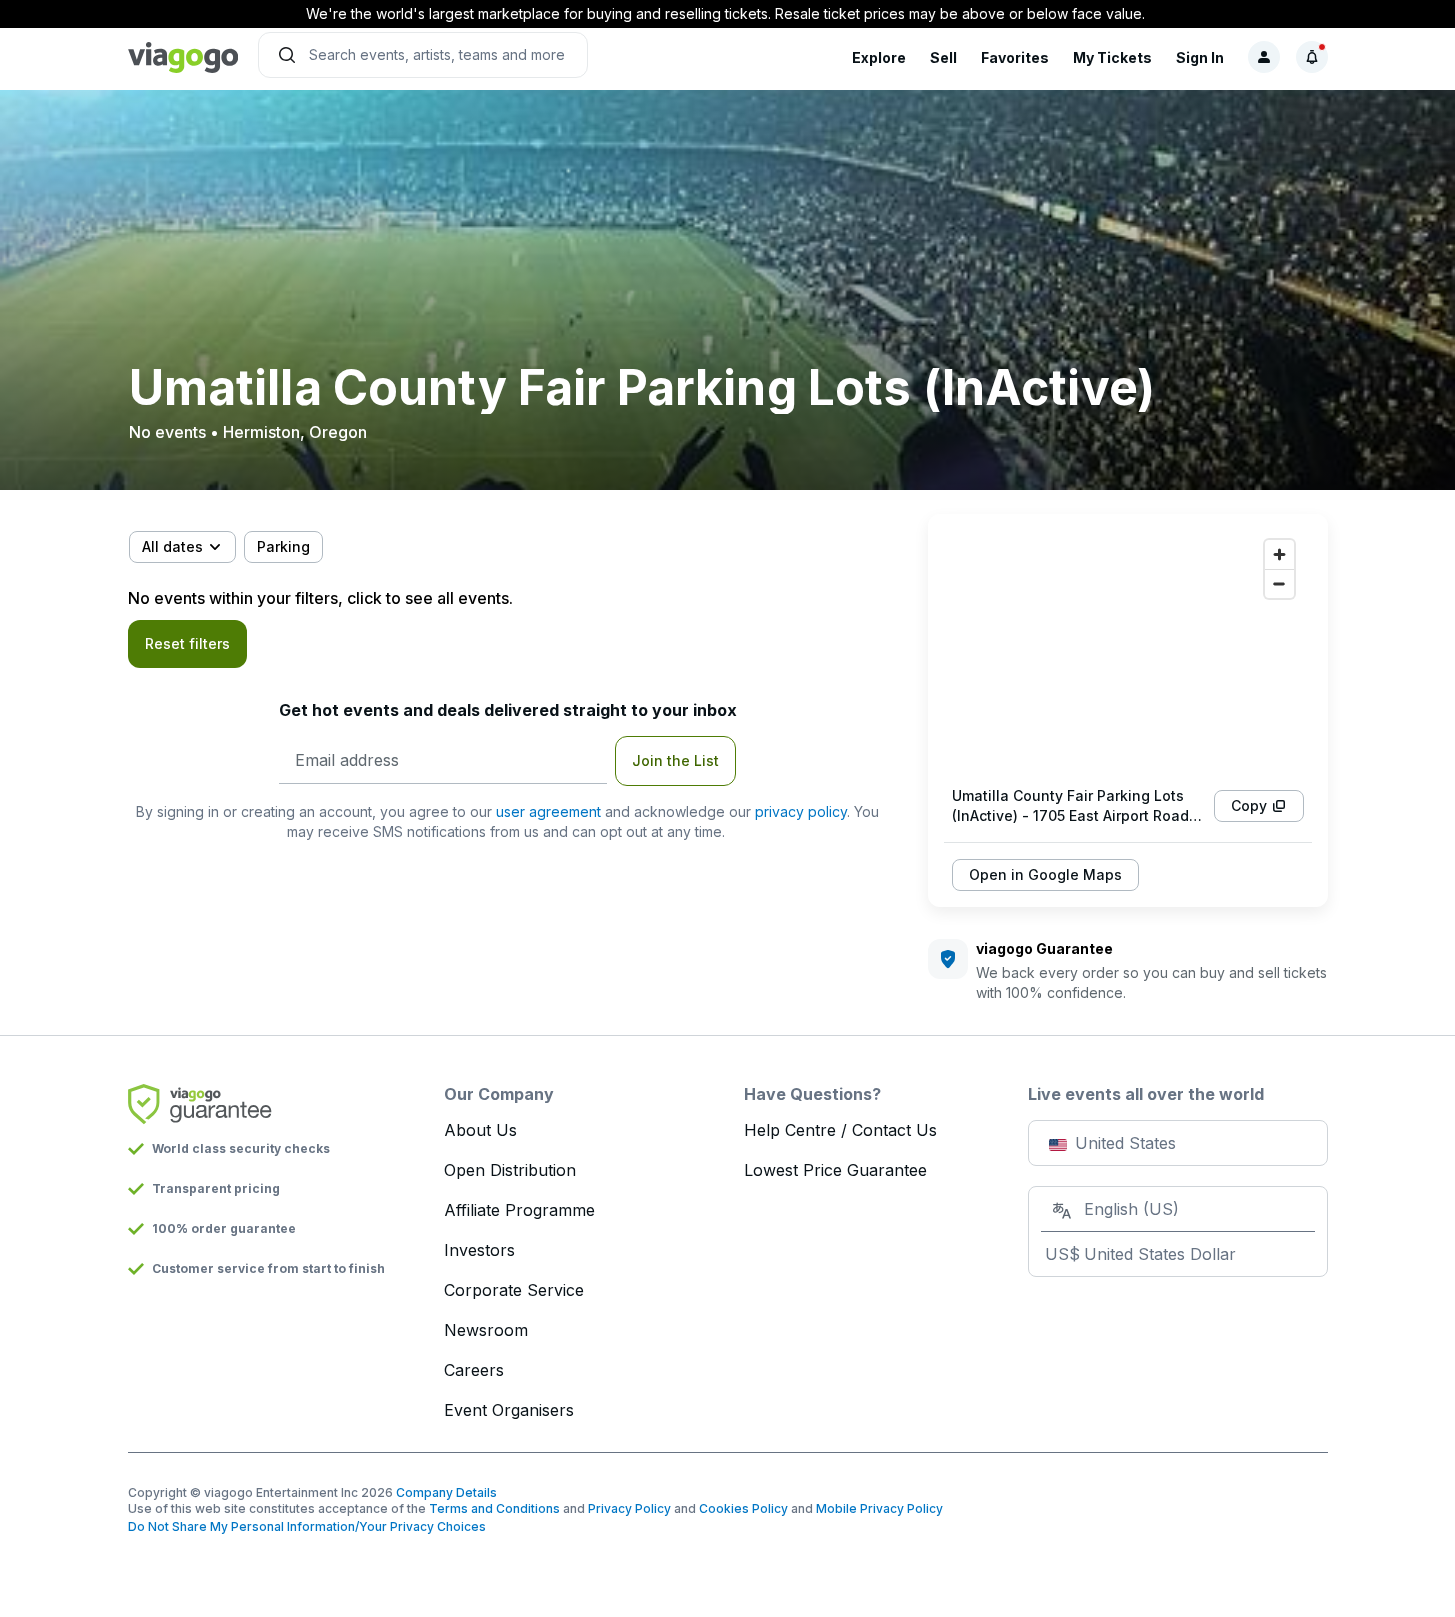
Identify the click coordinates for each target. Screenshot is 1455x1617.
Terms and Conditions (494, 1508)
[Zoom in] (1279, 554)
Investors (479, 1250)
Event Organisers (509, 1410)
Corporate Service (514, 1290)
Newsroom (486, 1330)
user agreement (548, 811)
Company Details (446, 1492)
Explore (879, 57)
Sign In (1200, 57)
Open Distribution (510, 1170)
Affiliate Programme (519, 1210)
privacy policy (801, 811)
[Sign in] (1264, 57)
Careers (474, 1370)
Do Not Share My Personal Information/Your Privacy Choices (307, 1526)
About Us (480, 1130)
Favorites (1015, 57)
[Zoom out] (1279, 583)
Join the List (675, 760)
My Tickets (1112, 57)
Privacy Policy (629, 1508)
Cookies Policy (743, 1508)
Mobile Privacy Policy (879, 1508)
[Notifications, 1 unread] (1312, 57)
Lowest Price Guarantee (835, 1170)
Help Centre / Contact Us (840, 1130)
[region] (1128, 650)
